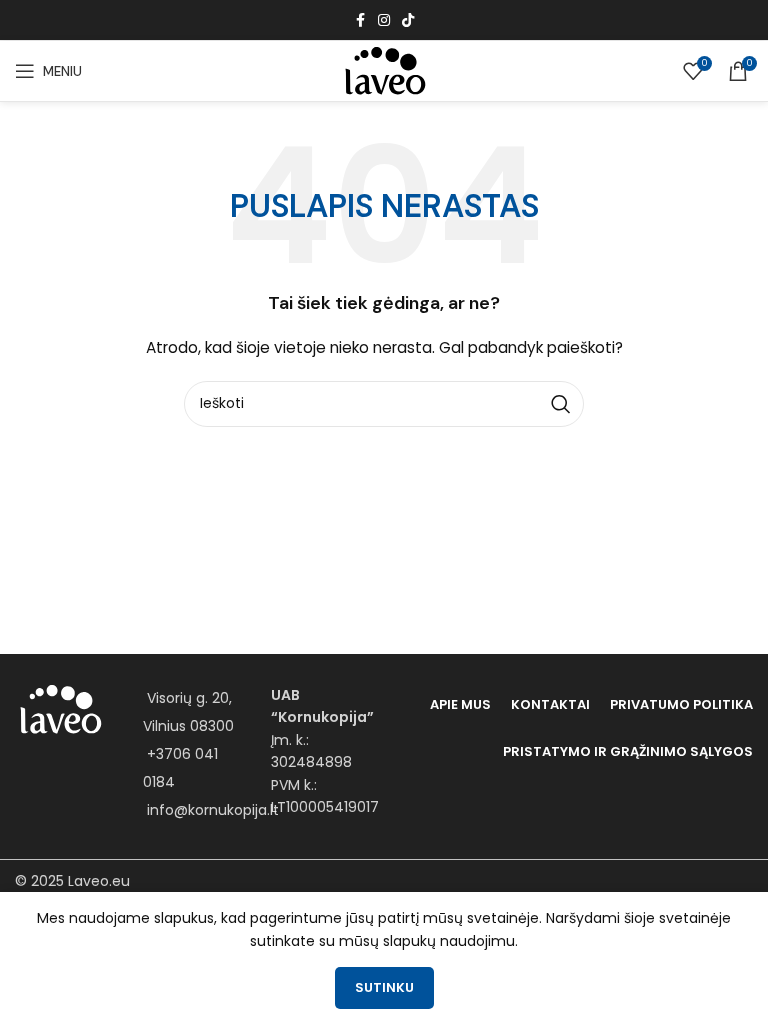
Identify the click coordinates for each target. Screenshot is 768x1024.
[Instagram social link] (384, 20)
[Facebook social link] (360, 20)
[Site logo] (384, 70)
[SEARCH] (561, 404)
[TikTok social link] (408, 20)
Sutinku (384, 987)
